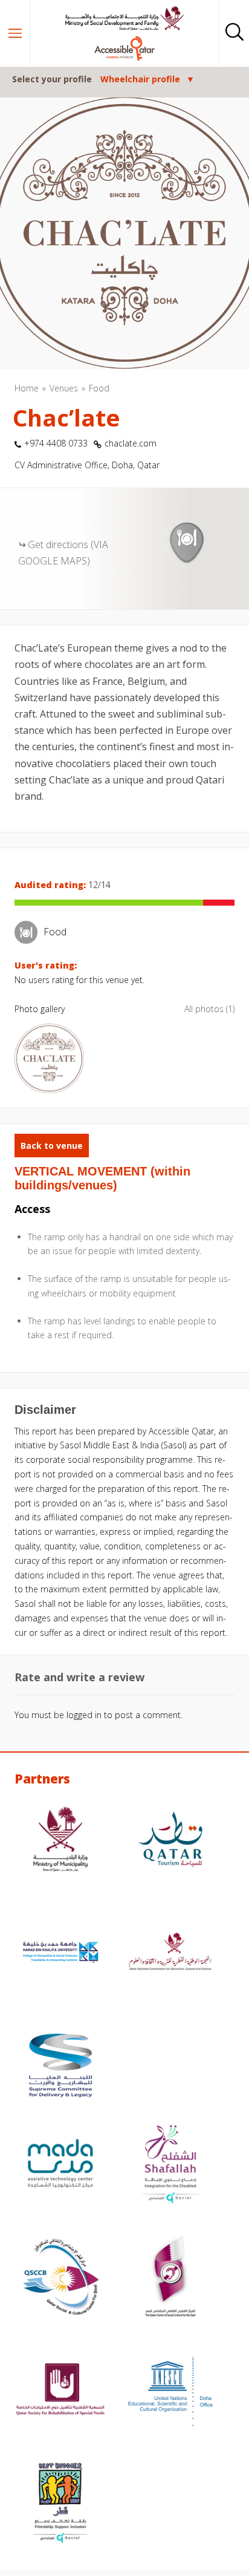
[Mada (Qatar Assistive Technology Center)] (60, 2165)
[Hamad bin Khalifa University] (60, 1954)
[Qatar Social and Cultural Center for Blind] (60, 2278)
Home (27, 388)
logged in (84, 1715)
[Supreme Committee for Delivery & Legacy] (60, 2067)
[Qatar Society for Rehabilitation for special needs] (60, 2391)
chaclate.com (131, 443)
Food (99, 388)
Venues (64, 388)
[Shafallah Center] (170, 2165)
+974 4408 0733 (56, 443)
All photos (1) (209, 1009)
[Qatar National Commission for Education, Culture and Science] (170, 1954)
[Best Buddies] (60, 2504)
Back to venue (52, 1146)
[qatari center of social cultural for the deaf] (170, 2278)
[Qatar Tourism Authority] (170, 1841)
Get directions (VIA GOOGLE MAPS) (63, 553)
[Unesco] (170, 2391)
